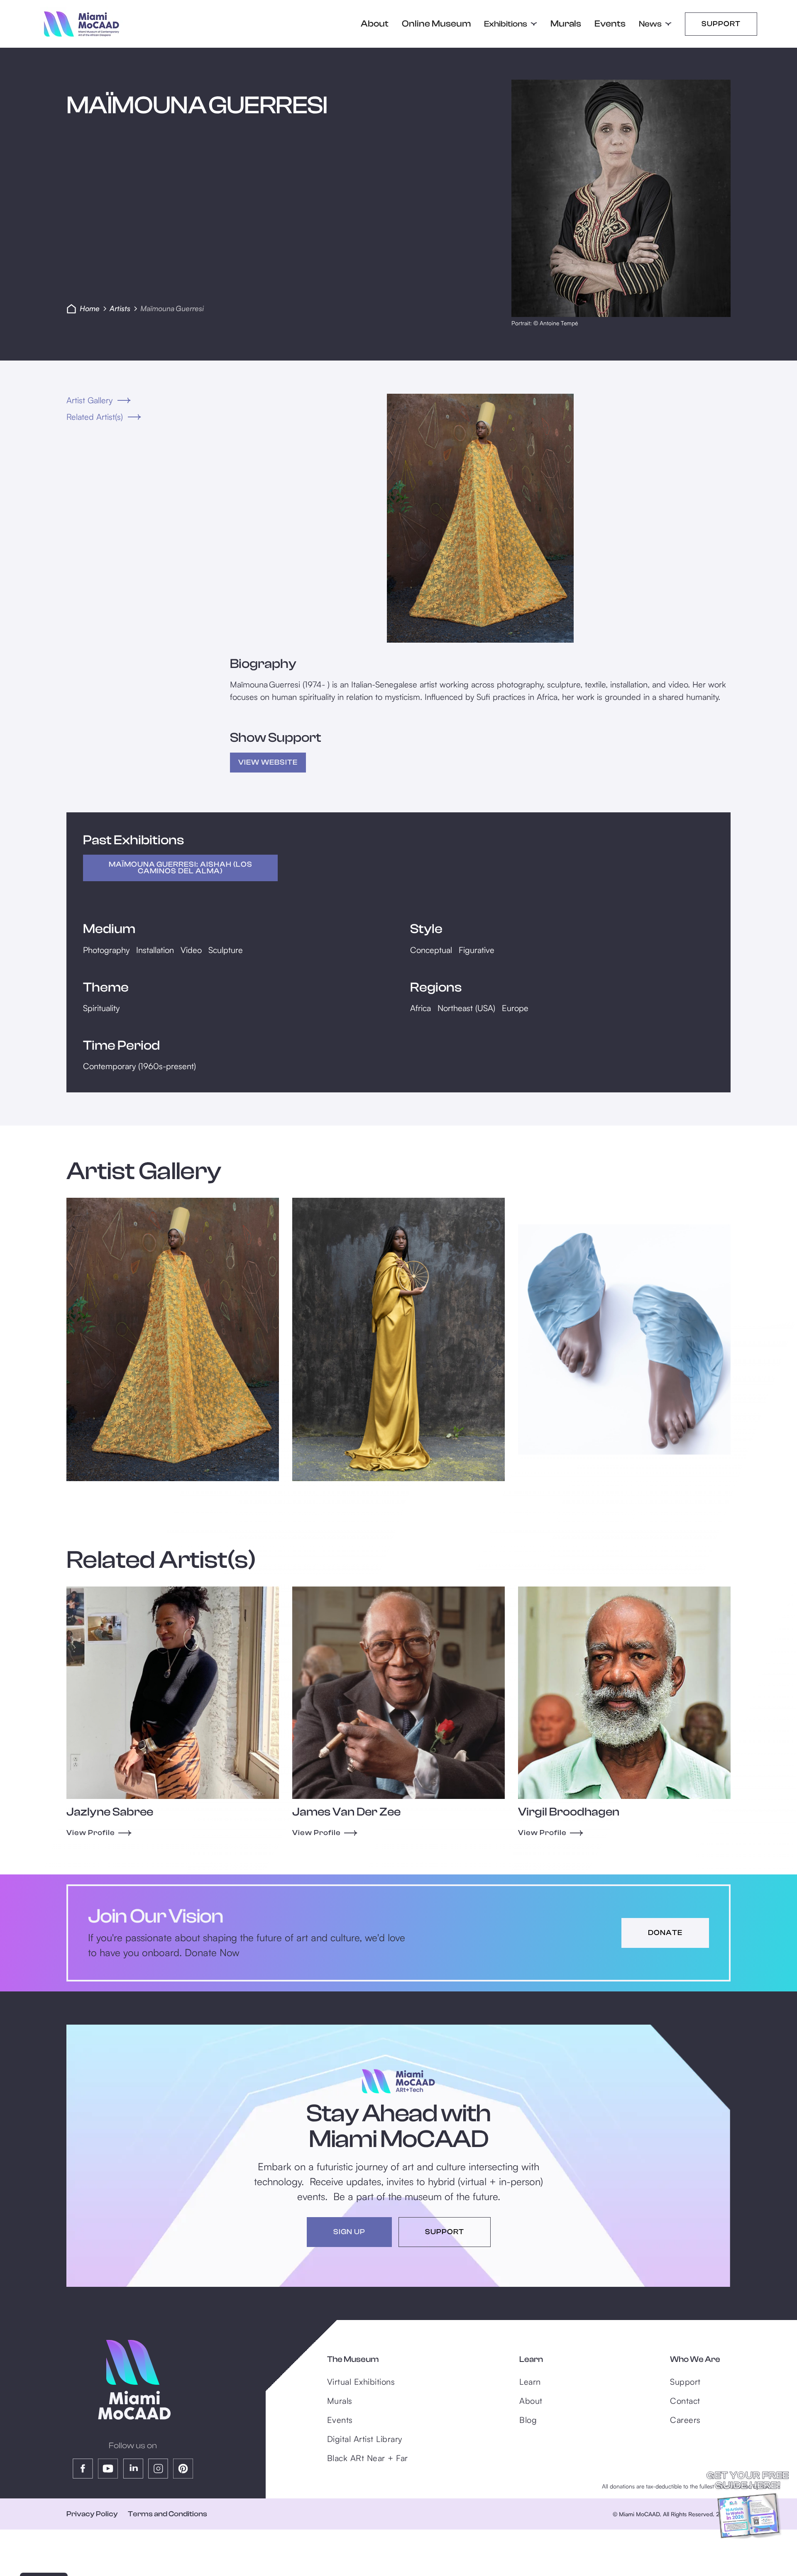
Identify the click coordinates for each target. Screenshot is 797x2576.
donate (665, 1933)
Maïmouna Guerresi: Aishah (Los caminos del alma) (181, 868)
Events (610, 24)
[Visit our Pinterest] (183, 2469)
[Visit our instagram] (158, 2469)
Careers (685, 2420)
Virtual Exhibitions (361, 2382)
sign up (349, 2232)
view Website (268, 762)
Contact (685, 2401)
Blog (528, 2420)
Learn (530, 2382)
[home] (81, 24)
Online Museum (436, 24)
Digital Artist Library (365, 2439)
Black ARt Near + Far (368, 2458)
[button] (511, 24)
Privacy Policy (92, 2514)
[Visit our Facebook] (83, 2469)
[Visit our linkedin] (133, 2469)
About (375, 24)
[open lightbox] (480, 518)
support (445, 2232)
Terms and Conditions (167, 2514)
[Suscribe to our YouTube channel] (108, 2469)
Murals (566, 24)
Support (721, 24)
